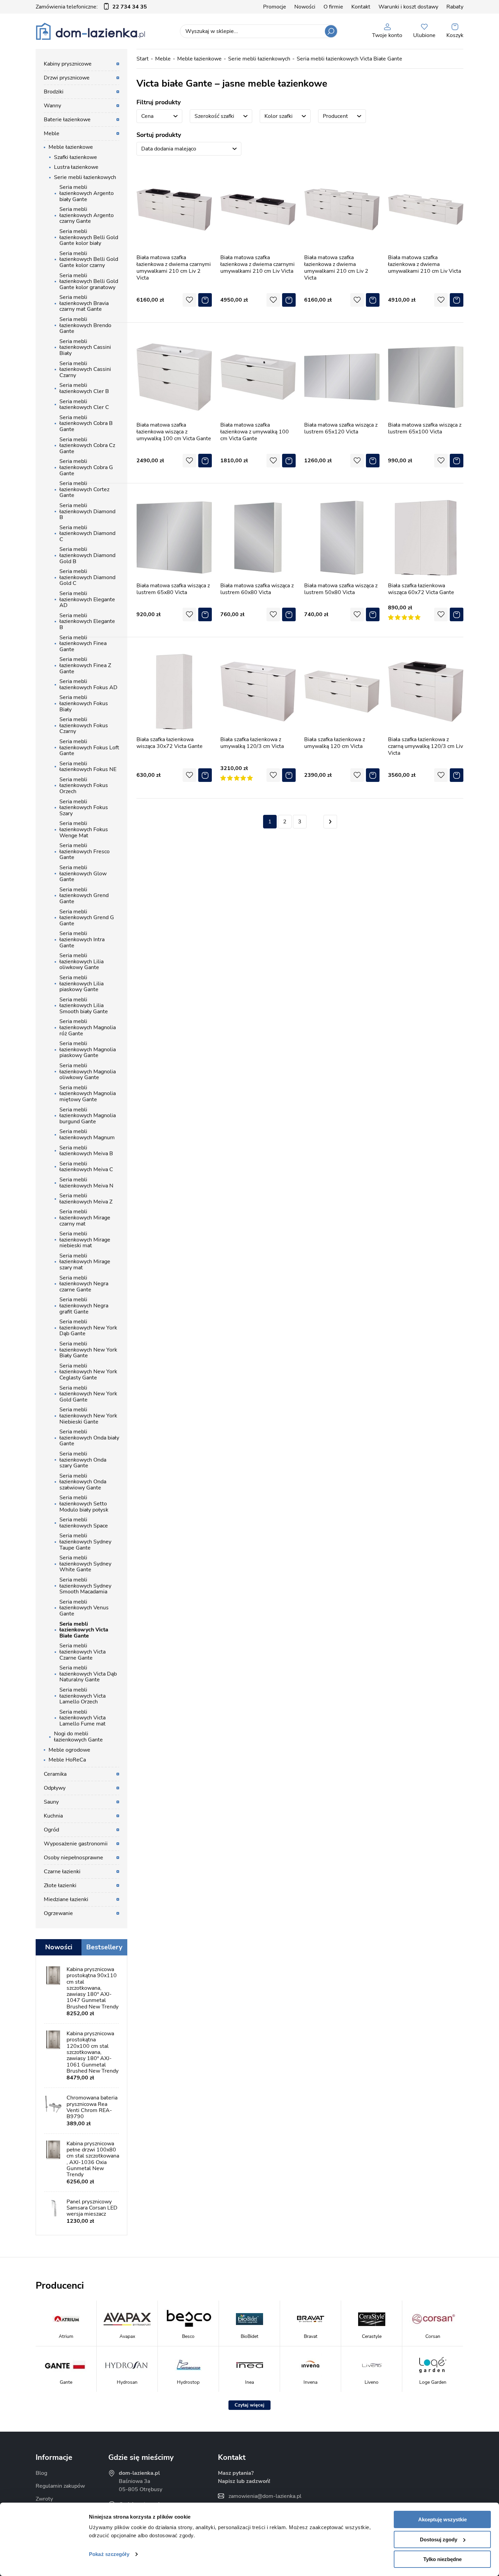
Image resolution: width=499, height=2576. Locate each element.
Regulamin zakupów (60, 2486)
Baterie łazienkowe (67, 120)
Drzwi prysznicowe (67, 78)
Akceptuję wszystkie (442, 2519)
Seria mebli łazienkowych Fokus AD (88, 684)
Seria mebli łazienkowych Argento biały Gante (87, 193)
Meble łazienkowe (199, 59)
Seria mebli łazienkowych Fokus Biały (84, 703)
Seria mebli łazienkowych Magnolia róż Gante (88, 1027)
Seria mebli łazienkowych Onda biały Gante (89, 1438)
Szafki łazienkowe (76, 157)
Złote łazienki (60, 1885)
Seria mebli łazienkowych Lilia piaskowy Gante (81, 983)
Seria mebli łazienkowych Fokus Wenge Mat (84, 829)
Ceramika (55, 1774)
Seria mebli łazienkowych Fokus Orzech (84, 785)
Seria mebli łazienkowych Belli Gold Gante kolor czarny (89, 259)
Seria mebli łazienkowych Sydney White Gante (85, 1564)
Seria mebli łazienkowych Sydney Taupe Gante (85, 1542)
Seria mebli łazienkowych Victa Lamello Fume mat (82, 1718)
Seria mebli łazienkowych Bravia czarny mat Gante (84, 303)
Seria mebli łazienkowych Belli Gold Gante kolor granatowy (89, 281)
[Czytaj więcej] (249, 2405)
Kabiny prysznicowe (68, 64)
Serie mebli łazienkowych (259, 59)
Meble (163, 59)
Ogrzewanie (58, 1913)
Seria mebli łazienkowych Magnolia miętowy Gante (88, 1094)
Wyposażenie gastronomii (76, 1844)
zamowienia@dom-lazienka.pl (265, 2496)
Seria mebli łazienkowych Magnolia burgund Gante (88, 1116)
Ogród (51, 1830)
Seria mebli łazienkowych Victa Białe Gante (349, 59)
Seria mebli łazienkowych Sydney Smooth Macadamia (85, 1586)
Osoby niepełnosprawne (73, 1858)
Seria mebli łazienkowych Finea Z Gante (85, 665)
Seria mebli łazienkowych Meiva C (86, 1167)
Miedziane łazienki (66, 1899)
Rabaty (455, 7)
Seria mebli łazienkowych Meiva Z (86, 1199)
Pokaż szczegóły (109, 2554)
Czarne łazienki (62, 1872)
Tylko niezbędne (442, 2559)
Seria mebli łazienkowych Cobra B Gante (86, 423)
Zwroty (44, 2499)
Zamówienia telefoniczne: (91, 7)
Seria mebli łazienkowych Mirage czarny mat (85, 1218)
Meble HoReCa (67, 1760)
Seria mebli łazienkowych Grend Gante (84, 896)
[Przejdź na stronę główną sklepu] (90, 31)
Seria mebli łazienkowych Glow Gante (83, 873)
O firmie (333, 7)
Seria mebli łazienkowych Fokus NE (88, 767)
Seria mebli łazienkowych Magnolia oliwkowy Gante (88, 1071)
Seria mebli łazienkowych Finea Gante (83, 643)
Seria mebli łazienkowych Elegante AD (87, 599)
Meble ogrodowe (69, 1750)
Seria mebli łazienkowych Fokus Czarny (84, 725)
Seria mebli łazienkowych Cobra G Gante (86, 467)
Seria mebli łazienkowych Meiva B (86, 1151)
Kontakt (361, 7)
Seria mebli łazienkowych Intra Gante (82, 939)
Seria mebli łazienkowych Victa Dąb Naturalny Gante (88, 1674)
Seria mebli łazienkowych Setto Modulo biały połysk (84, 1504)
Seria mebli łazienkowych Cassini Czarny (85, 369)
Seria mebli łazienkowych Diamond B (87, 511)
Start (143, 59)
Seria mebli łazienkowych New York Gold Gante (88, 1394)
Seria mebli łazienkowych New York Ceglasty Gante (88, 1372)
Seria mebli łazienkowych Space (84, 1523)
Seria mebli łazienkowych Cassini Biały (85, 347)
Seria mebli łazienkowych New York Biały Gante (88, 1350)
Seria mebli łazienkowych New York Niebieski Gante (88, 1416)
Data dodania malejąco (169, 149)
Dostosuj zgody (439, 2539)
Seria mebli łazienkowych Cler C (84, 405)
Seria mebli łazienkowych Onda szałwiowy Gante (83, 1482)
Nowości (305, 7)
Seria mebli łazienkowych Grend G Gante (87, 918)
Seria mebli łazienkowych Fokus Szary (84, 808)
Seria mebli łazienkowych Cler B (84, 388)
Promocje (275, 7)
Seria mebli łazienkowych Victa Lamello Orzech (82, 1696)
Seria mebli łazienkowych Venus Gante (84, 1608)
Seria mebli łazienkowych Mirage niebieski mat (85, 1240)
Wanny (52, 106)
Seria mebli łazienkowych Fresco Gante (85, 851)
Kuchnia (53, 1816)
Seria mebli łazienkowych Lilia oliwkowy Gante (81, 961)
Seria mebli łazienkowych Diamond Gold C (87, 577)
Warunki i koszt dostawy (408, 7)
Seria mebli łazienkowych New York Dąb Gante (88, 1328)
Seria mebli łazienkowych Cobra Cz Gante (87, 445)
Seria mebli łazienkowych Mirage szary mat (85, 1262)
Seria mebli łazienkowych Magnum (87, 1134)
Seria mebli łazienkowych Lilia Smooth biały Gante (84, 1006)
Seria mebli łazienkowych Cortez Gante (84, 489)
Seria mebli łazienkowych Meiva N (86, 1183)
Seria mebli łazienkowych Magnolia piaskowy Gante (88, 1049)
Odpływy (55, 1788)
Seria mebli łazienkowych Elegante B (87, 621)
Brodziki (54, 92)
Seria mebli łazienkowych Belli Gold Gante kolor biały (89, 237)
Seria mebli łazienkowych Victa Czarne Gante (82, 1652)
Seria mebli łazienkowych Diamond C (87, 533)
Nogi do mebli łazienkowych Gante (78, 1737)
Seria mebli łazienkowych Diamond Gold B (87, 555)
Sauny (51, 1802)
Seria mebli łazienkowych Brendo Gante (85, 325)
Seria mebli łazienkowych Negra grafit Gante (84, 1305)
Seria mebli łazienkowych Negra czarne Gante (84, 1284)
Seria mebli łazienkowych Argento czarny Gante (87, 215)
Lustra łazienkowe (76, 167)
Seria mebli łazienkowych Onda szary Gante (83, 1460)
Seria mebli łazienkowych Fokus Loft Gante (89, 747)
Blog (41, 2473)
